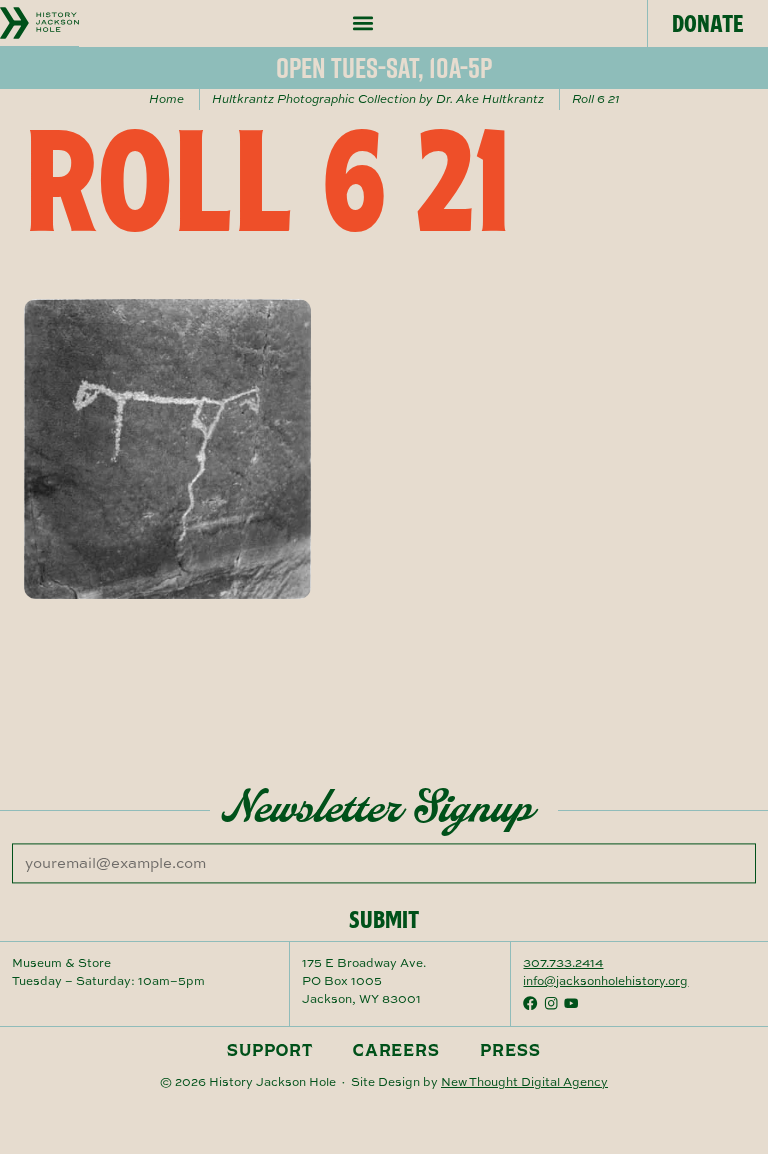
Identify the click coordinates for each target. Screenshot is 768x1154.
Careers (397, 1050)
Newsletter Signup (378, 807)
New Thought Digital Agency (524, 1081)
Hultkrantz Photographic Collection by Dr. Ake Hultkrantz (378, 98)
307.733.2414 (563, 962)
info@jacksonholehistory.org (605, 980)
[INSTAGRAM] (551, 1003)
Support (270, 1050)
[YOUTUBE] (571, 1003)
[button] (363, 23)
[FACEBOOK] (530, 1003)
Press (510, 1050)
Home (166, 98)
